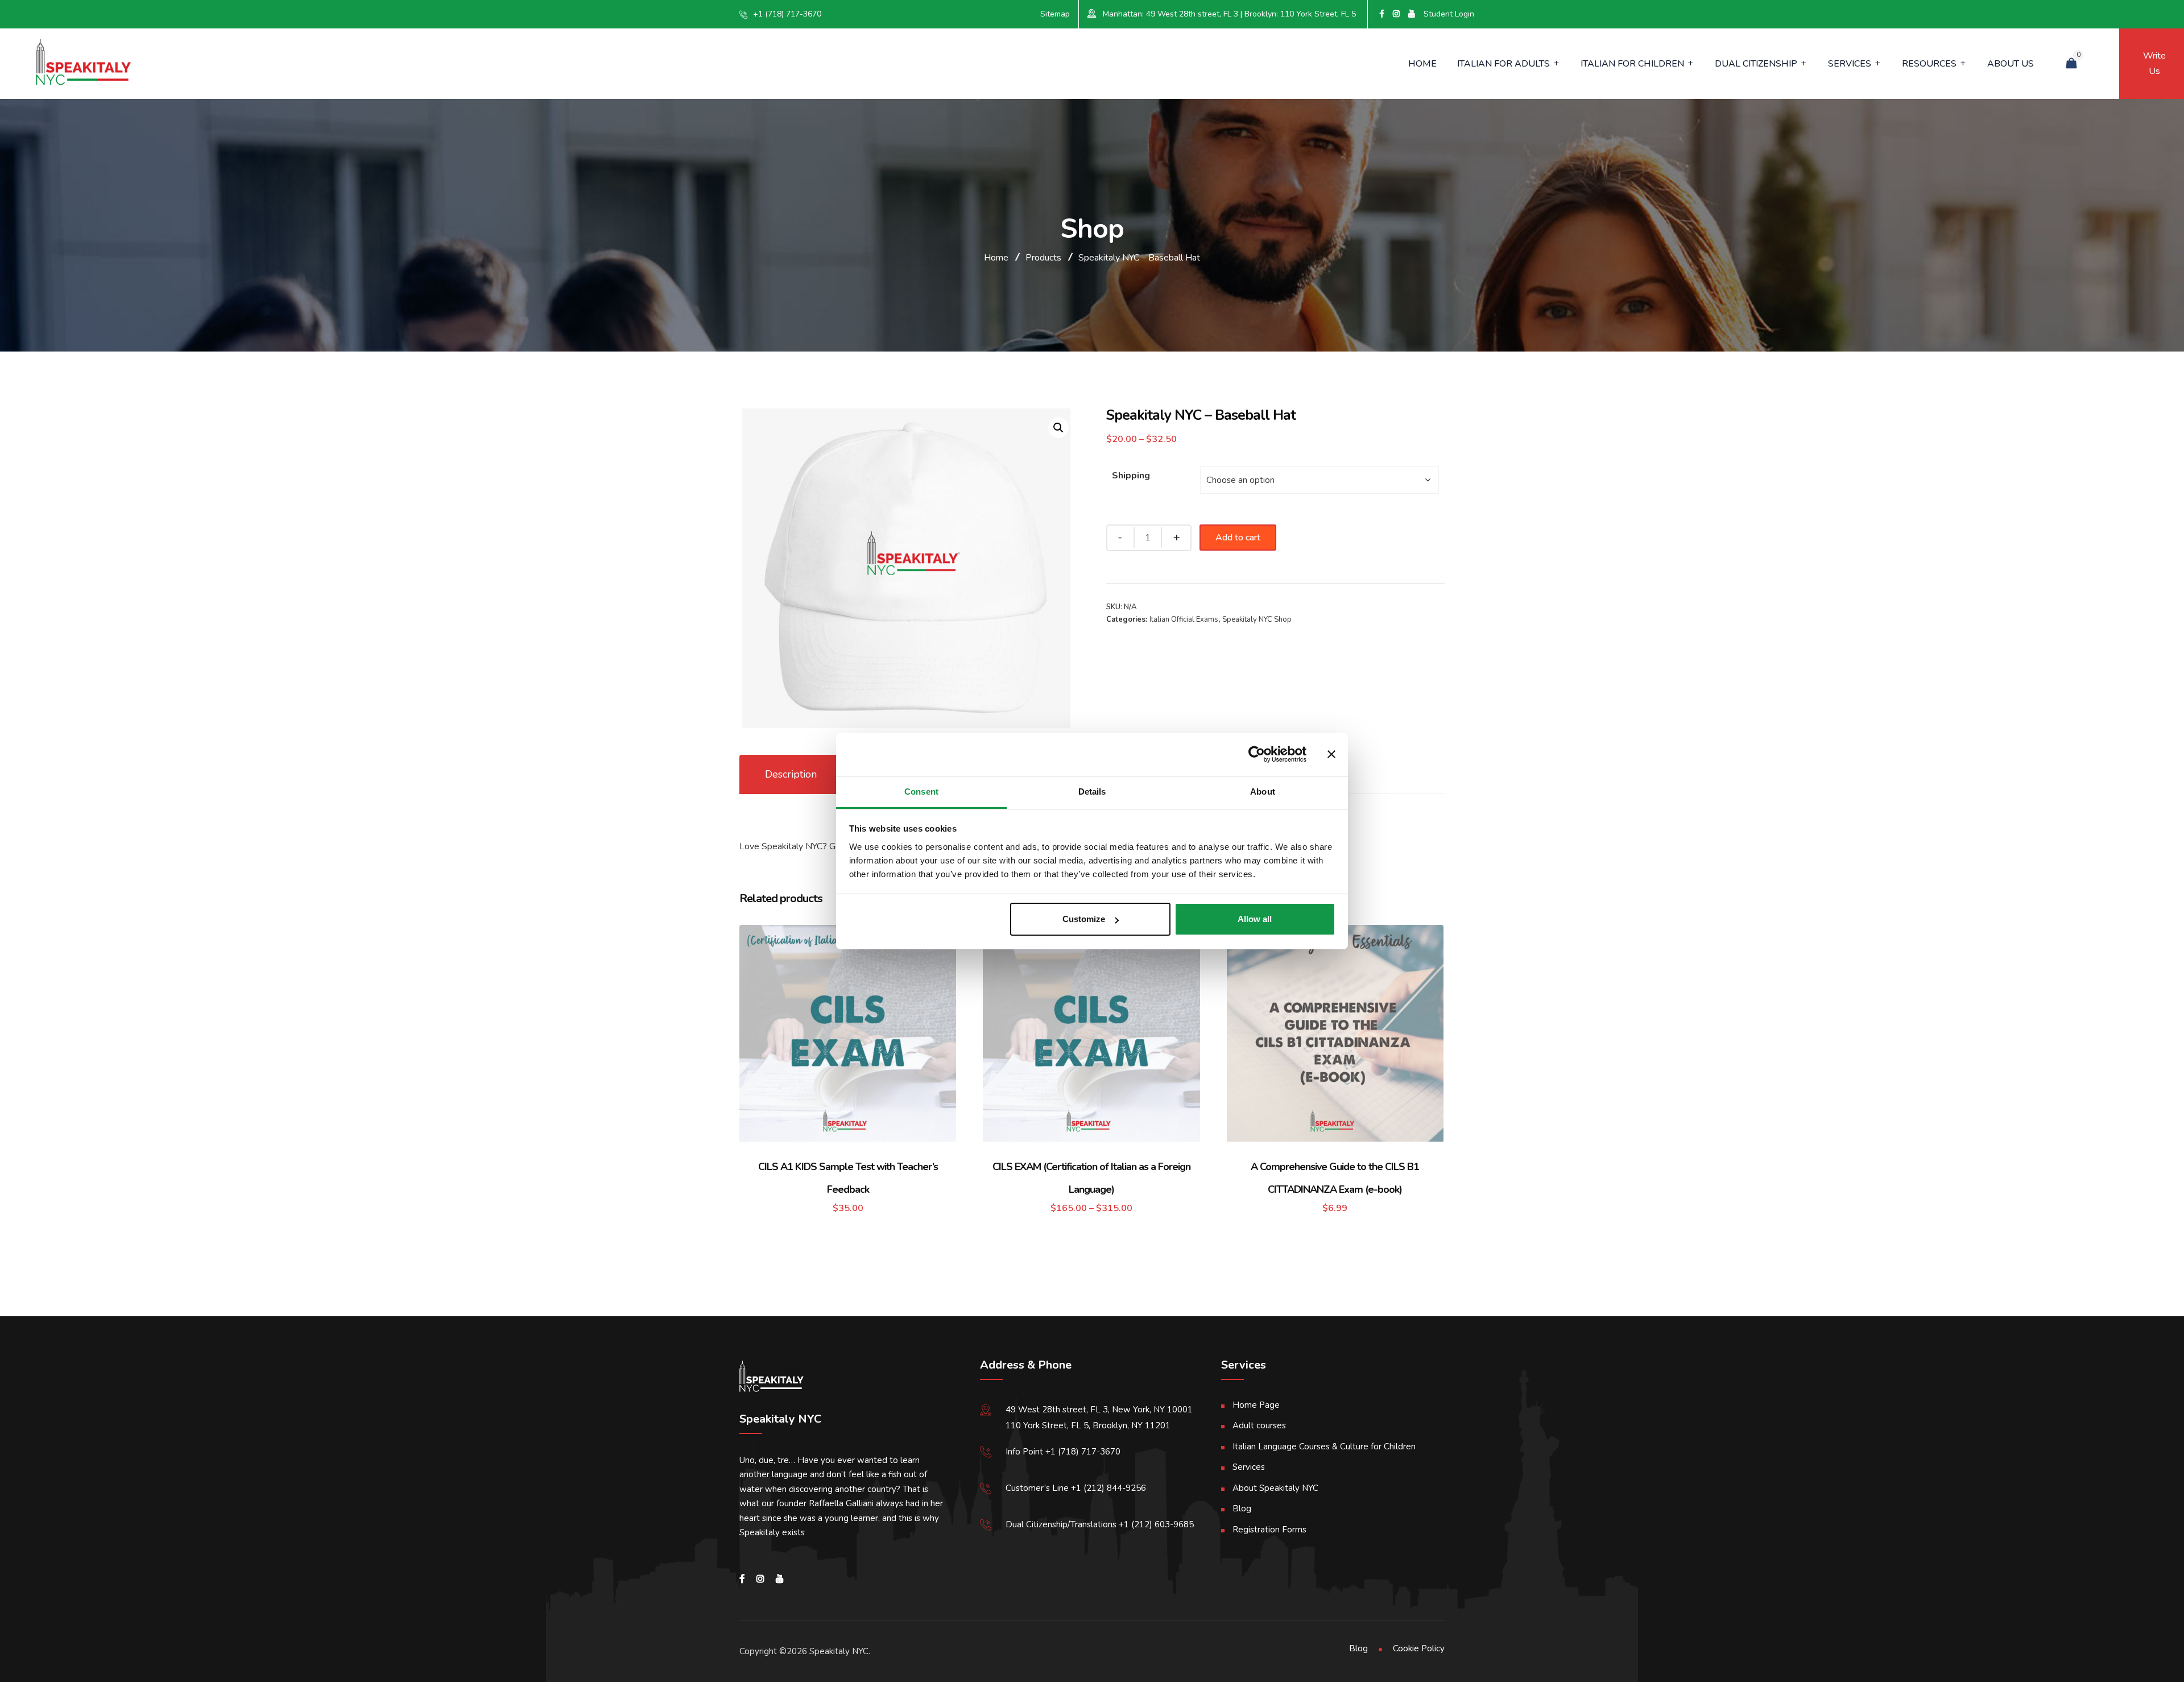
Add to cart (1238, 538)
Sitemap (1055, 14)
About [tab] (1263, 792)
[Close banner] (1331, 754)
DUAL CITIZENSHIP (1756, 64)
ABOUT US (2011, 64)
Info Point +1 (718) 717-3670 (1063, 1452)
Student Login (1449, 14)
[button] (1058, 428)
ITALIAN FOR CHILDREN (1632, 64)
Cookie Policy (1419, 1648)
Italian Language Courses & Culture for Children (1324, 1447)
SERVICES (1850, 64)
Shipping (1131, 476)
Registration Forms (1269, 1530)
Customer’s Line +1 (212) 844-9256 (1076, 1488)
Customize (1084, 919)
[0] (2071, 64)
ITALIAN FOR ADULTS (1503, 64)
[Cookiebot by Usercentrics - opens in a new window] (1257, 754)
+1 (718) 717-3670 (787, 14)
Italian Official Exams (1184, 619)
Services (1249, 1467)
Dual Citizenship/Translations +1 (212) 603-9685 (1100, 1524)
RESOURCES (1929, 64)
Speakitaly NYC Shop (1257, 619)
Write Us (2152, 63)
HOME (1422, 64)
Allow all (1255, 919)
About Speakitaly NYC (1275, 1488)
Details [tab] (1092, 792)
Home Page (1256, 1405)
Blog (1242, 1509)
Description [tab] (791, 774)
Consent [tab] (921, 792)
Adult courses (1259, 1425)
